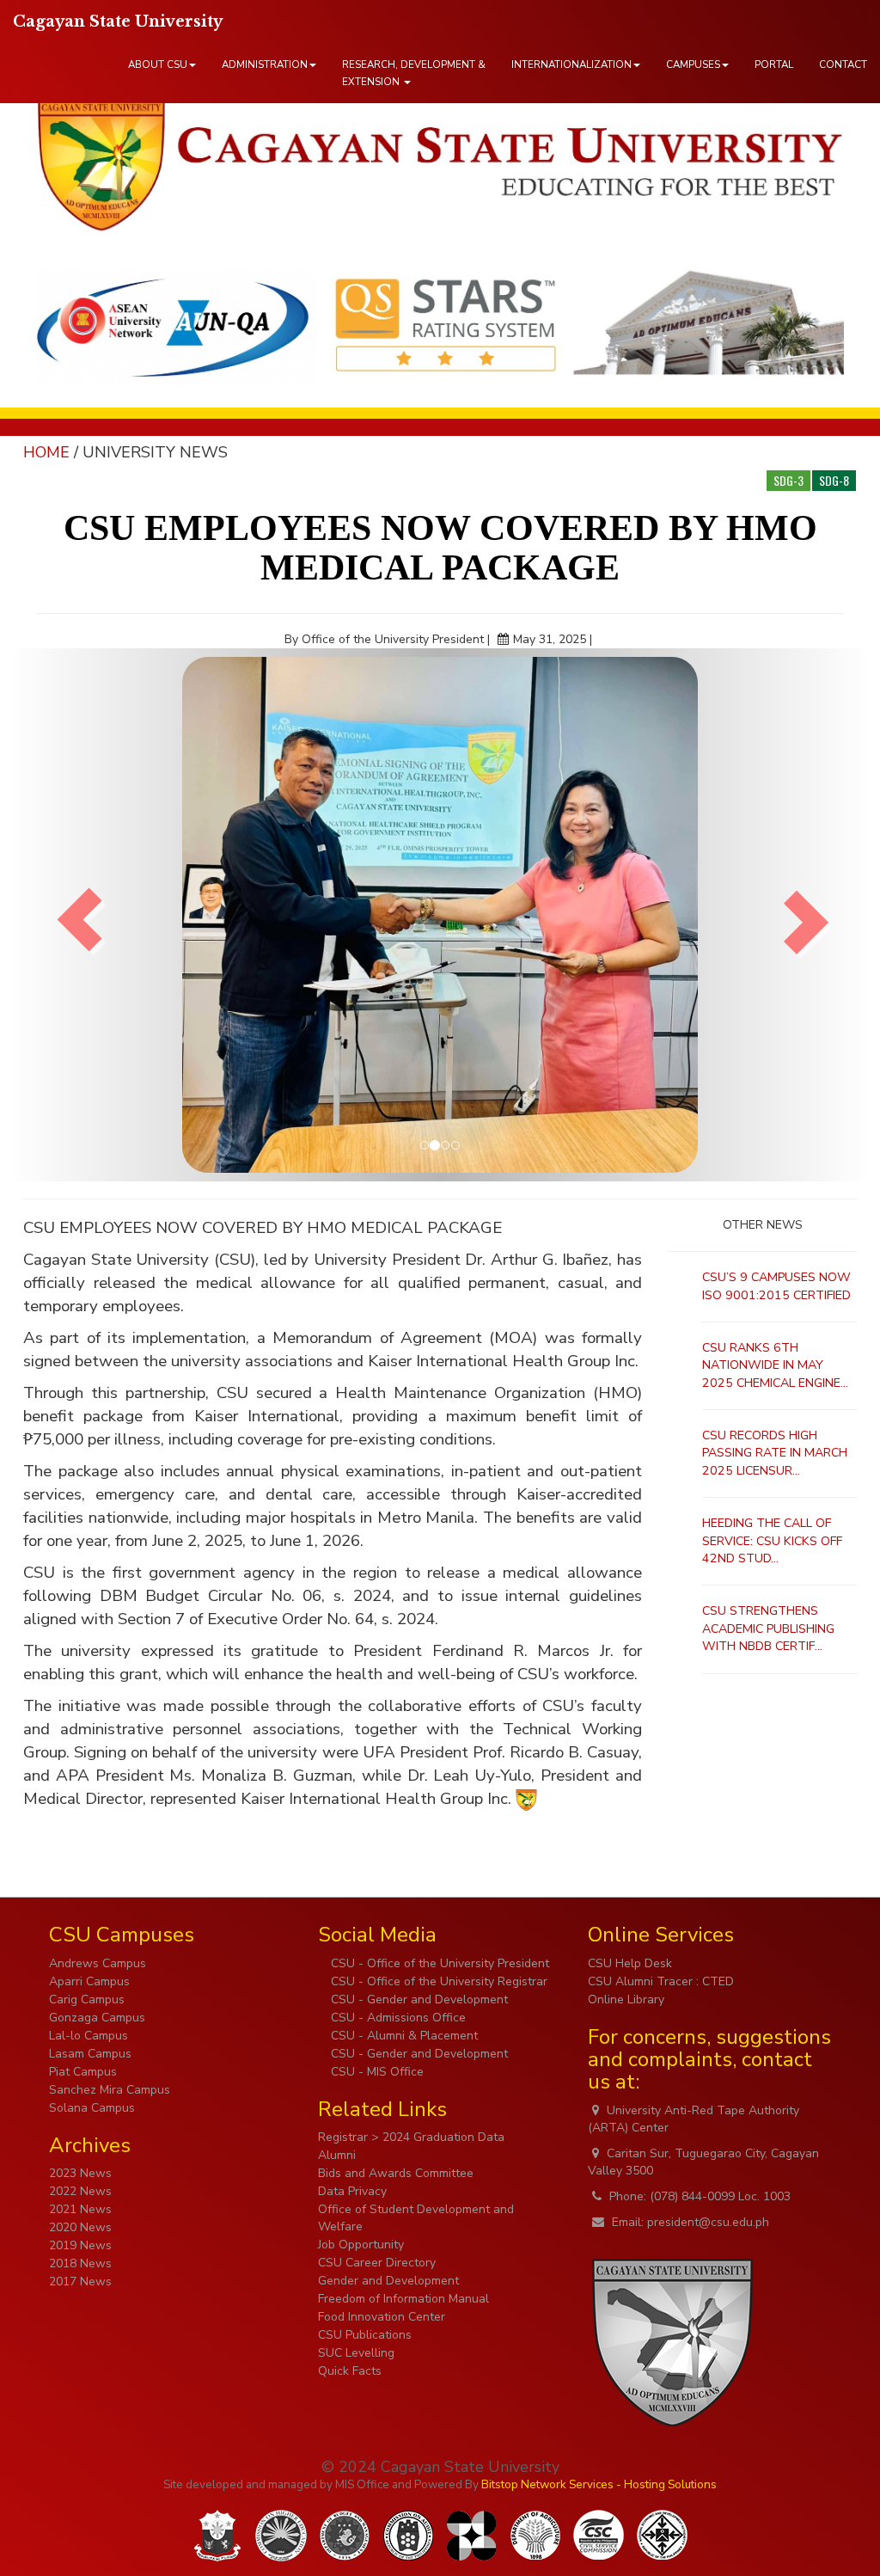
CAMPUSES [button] (693, 64)
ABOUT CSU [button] (158, 64)
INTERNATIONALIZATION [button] (571, 64)
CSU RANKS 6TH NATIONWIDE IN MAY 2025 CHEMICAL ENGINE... (775, 1365)
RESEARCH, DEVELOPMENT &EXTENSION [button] (414, 73)
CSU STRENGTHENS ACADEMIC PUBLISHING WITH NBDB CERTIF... (768, 1628)
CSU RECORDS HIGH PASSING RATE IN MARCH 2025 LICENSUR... (775, 1453)
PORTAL (774, 64)
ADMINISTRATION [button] (265, 64)
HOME (46, 452)
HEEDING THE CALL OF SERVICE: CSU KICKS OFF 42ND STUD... (772, 1541)
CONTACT (843, 64)
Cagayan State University (118, 21)
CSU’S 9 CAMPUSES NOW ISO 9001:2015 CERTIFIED (776, 1286)
